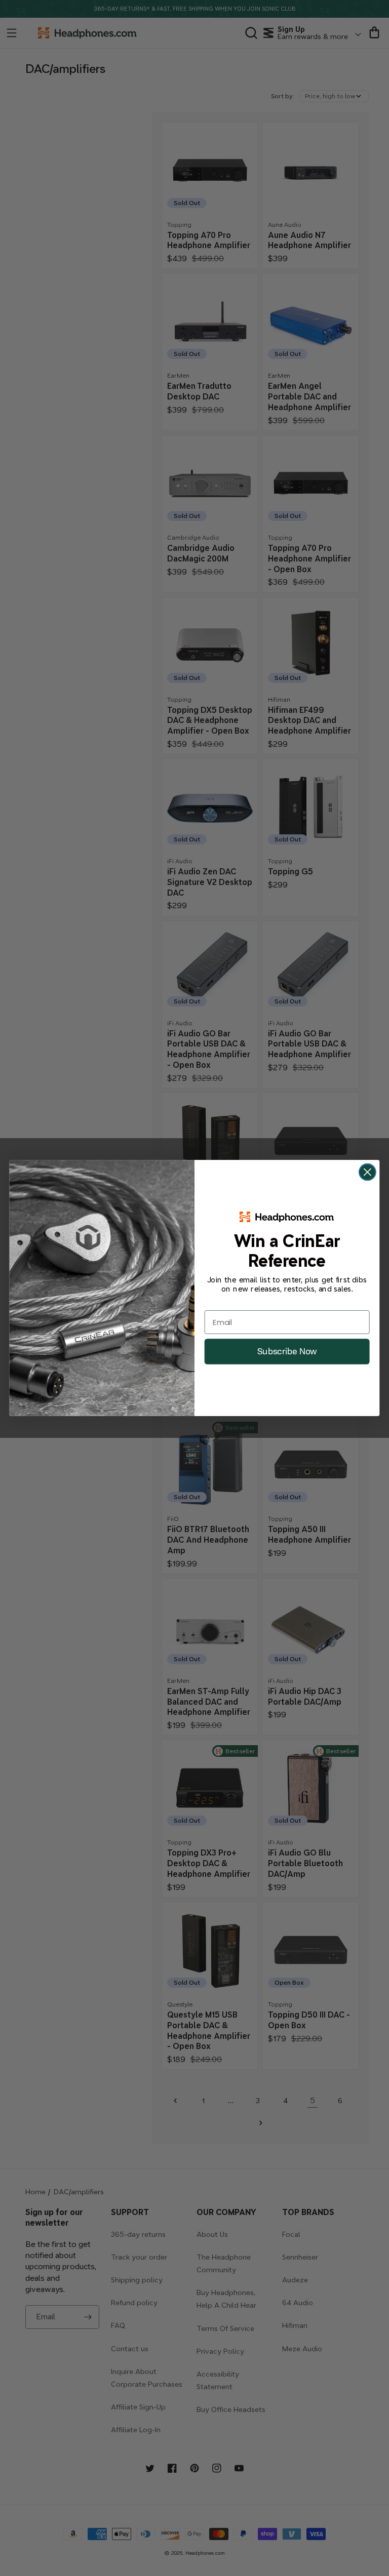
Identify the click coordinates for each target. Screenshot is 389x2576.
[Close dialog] (367, 1172)
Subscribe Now (287, 1351)
